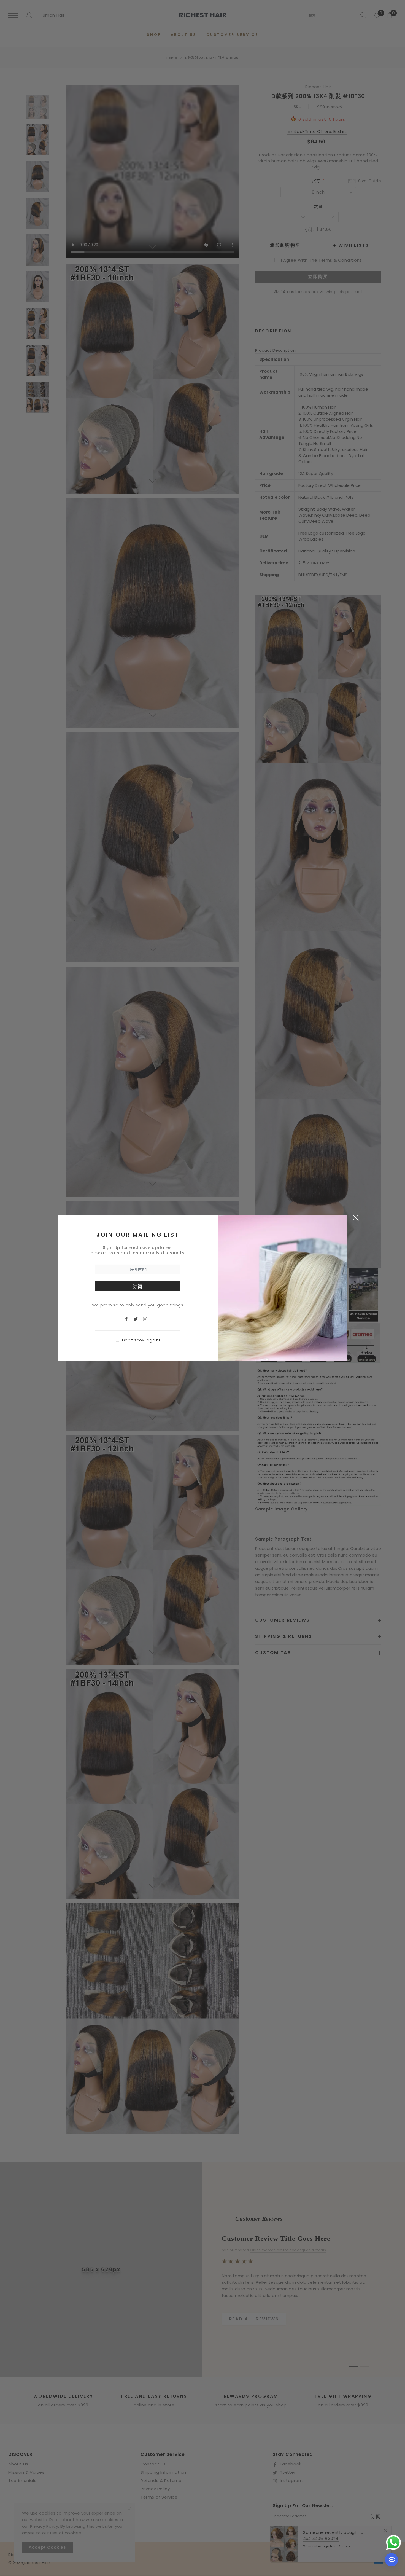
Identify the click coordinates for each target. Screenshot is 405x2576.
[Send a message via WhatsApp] (394, 2543)
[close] (356, 1217)
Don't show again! (141, 1340)
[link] (129, 1318)
